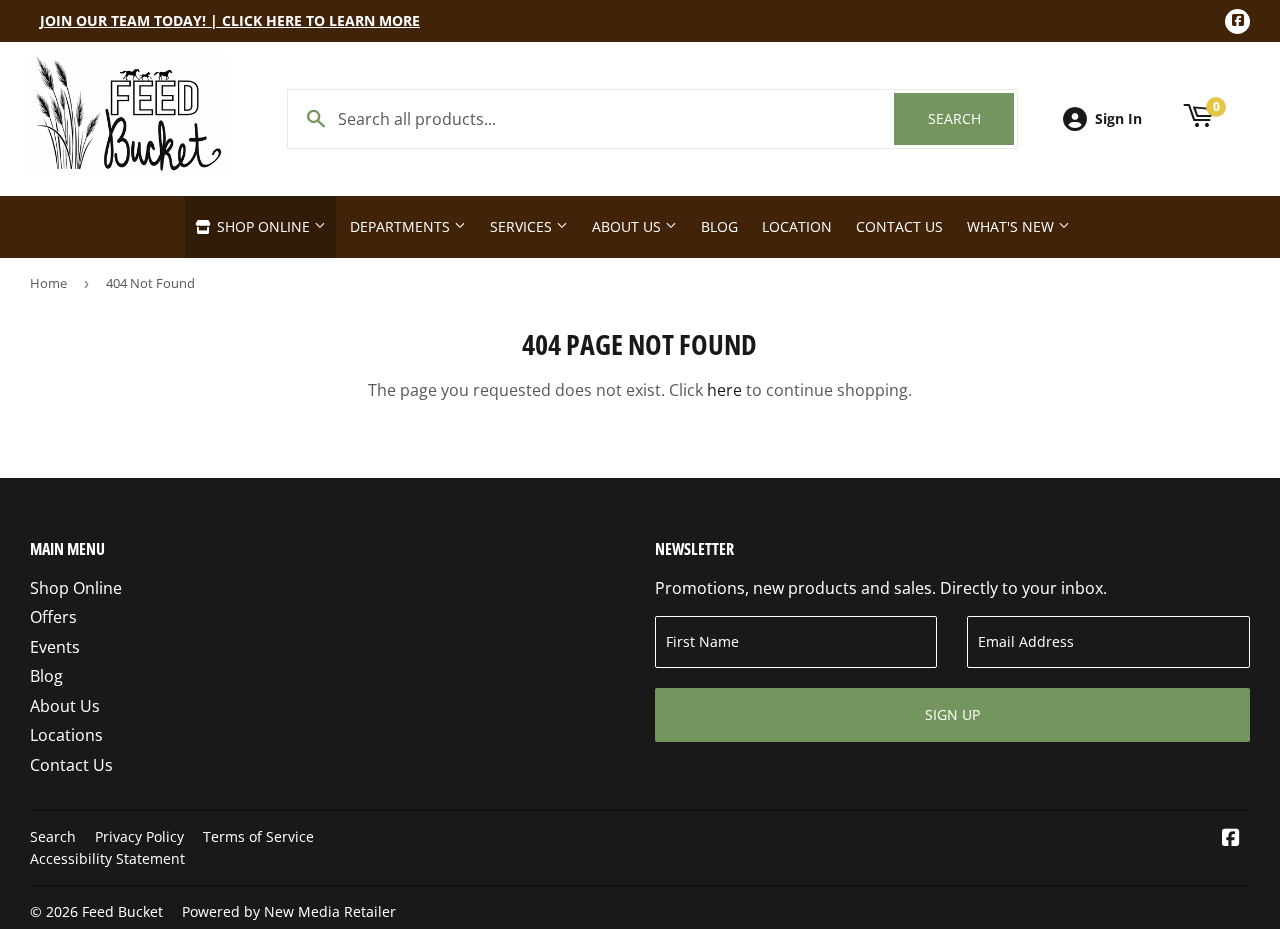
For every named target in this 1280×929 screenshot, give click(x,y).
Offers (53, 617)
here (724, 390)
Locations (66, 735)
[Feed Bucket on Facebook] (1231, 839)
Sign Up (952, 714)
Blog (719, 226)
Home (48, 283)
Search (971, 118)
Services (523, 226)
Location (797, 226)
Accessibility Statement (107, 858)
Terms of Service (258, 836)
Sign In (1118, 118)
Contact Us (899, 226)
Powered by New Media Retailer (289, 911)
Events (55, 647)
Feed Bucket (122, 911)
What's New (1012, 226)
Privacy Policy (139, 836)
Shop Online (263, 226)
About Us (628, 226)
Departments (402, 226)
